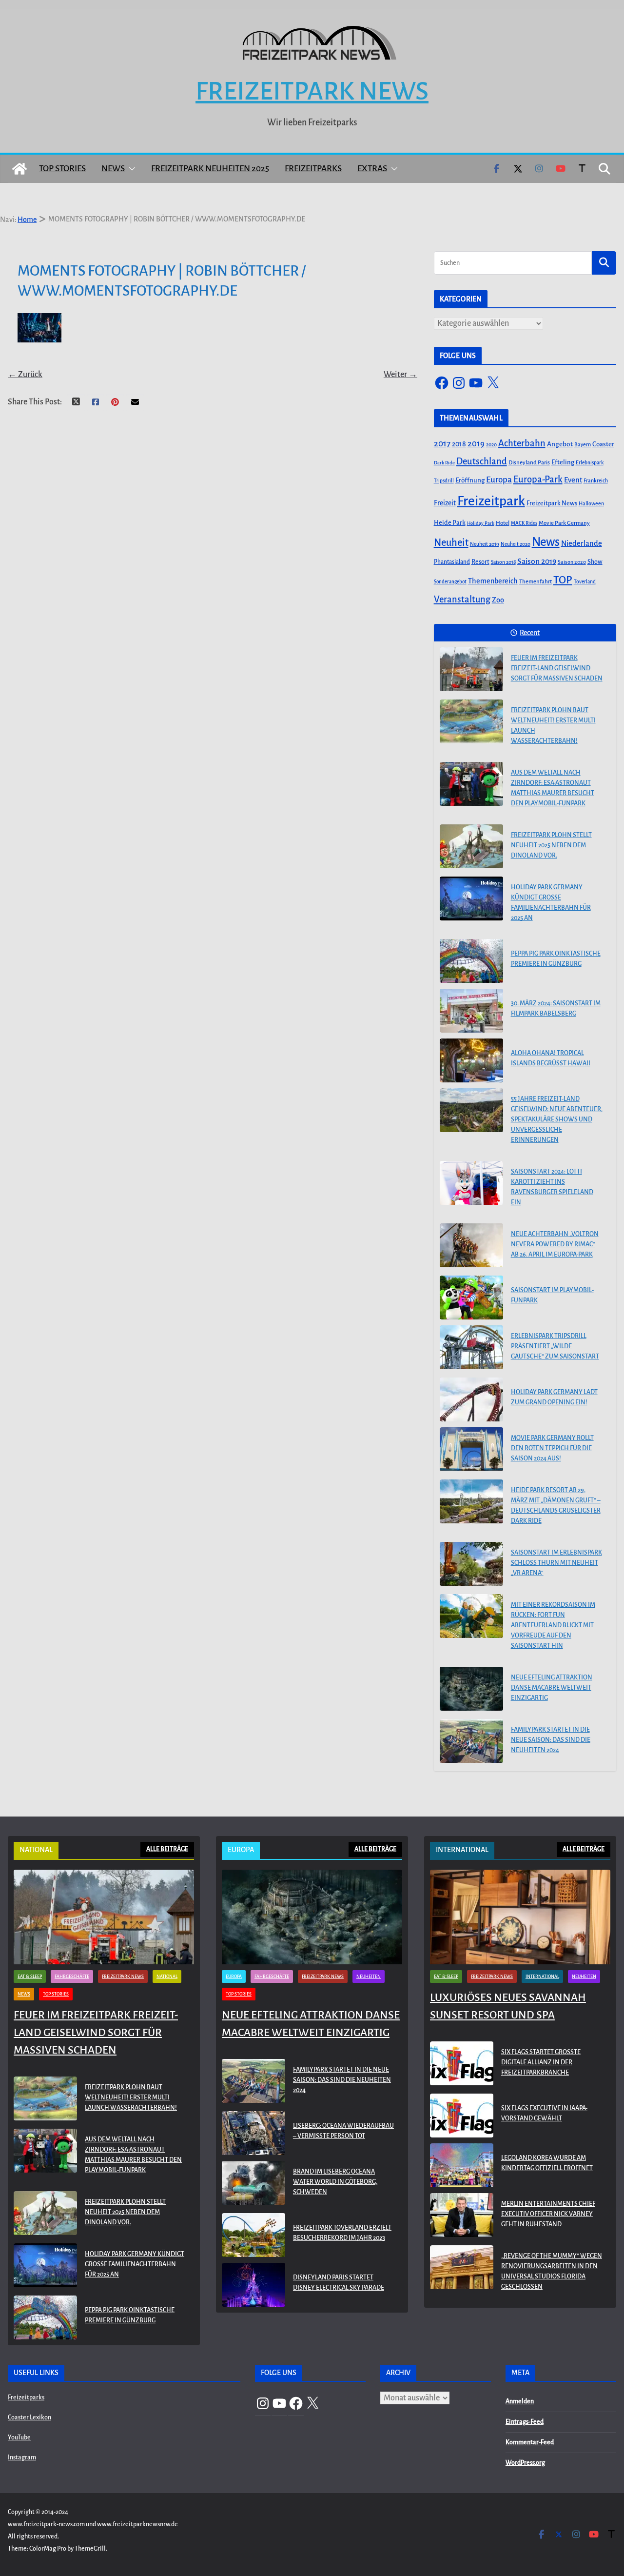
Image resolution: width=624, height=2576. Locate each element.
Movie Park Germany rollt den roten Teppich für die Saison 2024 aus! (552, 1448)
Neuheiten (369, 1977)
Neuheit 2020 (516, 544)
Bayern (583, 444)
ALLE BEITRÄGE (167, 1849)
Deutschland (482, 461)
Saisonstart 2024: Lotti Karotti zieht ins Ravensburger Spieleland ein (552, 1187)
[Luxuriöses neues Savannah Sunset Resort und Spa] (520, 1917)
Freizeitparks (313, 169)
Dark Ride (444, 463)
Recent (530, 633)
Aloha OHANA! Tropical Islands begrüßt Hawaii (551, 1058)
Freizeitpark (491, 501)
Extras (372, 169)
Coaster (603, 444)
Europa (499, 480)
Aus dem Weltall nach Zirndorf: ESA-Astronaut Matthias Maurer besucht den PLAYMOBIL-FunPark (553, 788)
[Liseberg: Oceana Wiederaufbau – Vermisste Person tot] (253, 2133)
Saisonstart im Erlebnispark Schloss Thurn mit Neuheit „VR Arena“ (556, 1563)
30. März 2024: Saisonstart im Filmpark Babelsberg (556, 1008)
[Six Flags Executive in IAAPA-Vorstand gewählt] (462, 2116)
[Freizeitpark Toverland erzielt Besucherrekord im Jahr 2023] (253, 2235)
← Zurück (25, 375)
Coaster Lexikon (29, 2417)
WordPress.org (525, 2463)
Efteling (563, 462)
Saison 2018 (503, 562)
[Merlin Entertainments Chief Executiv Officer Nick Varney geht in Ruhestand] (462, 2216)
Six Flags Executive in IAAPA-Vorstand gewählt (544, 2113)
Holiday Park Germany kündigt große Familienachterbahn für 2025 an (551, 903)
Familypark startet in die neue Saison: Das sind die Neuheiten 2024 (551, 1740)
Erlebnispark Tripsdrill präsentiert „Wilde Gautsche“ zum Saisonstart (555, 1346)
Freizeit (445, 503)
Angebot (560, 444)
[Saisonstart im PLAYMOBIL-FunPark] (471, 1298)
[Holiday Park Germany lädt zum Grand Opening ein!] (471, 1399)
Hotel (503, 523)
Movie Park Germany (564, 523)
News (113, 169)
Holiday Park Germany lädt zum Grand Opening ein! (554, 1397)
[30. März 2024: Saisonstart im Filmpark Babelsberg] (471, 1011)
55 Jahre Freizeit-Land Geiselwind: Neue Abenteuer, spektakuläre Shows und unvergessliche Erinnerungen (557, 1119)
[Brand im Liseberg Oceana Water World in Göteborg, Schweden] (253, 2184)
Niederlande (582, 543)
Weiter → (400, 375)
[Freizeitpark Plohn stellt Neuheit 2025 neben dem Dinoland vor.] (471, 846)
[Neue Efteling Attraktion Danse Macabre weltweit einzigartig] (471, 1689)
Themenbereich (493, 581)
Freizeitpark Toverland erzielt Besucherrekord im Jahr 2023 (342, 2233)
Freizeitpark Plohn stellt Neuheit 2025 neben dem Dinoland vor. (551, 845)
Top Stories (62, 169)
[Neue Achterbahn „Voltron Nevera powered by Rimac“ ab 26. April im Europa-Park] (471, 1245)
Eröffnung (470, 480)
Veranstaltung (462, 599)
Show (595, 562)
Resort (480, 562)
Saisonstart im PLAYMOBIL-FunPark (552, 1295)
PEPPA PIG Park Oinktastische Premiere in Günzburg (556, 959)
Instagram (22, 2457)
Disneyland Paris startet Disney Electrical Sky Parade (339, 2283)
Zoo (498, 600)
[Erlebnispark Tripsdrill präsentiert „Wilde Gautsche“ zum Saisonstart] (471, 1347)
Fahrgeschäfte (72, 1977)
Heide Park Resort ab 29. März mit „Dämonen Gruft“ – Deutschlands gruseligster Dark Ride (556, 1506)
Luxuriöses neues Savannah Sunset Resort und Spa (508, 2006)
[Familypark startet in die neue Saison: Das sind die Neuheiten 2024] (471, 1741)
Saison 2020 (572, 562)
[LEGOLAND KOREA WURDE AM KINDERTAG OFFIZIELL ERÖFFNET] (462, 2165)
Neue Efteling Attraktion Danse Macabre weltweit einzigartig (552, 1688)
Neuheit (451, 542)
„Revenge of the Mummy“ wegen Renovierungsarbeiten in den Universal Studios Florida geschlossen (552, 2271)
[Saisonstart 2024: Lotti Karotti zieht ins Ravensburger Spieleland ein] (471, 1183)
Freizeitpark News (312, 91)
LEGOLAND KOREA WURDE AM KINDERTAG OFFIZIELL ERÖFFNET (547, 2163)
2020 (491, 445)
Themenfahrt (536, 582)
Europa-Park (538, 479)
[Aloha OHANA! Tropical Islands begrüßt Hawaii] (471, 1060)
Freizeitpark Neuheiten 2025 (210, 169)
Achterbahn (522, 443)
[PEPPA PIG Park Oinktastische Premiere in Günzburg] (471, 961)
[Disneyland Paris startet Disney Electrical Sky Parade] (253, 2285)
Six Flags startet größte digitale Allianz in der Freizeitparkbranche (541, 2062)
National (167, 1977)
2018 (459, 444)
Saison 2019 (537, 561)
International (542, 1977)
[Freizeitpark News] (19, 169)
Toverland (585, 582)
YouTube (19, 2437)
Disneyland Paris (529, 463)
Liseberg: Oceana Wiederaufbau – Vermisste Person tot (343, 2131)
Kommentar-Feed (530, 2442)
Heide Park (450, 523)
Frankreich (596, 481)
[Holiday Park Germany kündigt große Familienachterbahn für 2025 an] (471, 899)
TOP (563, 580)
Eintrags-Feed (525, 2422)
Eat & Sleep (30, 1977)
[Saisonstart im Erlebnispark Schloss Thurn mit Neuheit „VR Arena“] (471, 1564)
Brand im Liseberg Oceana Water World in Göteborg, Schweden (335, 2182)
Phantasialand (452, 562)
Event (573, 480)
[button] (130, 169)
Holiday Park (481, 523)
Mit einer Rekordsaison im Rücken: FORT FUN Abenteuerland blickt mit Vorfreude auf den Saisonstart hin (553, 1625)
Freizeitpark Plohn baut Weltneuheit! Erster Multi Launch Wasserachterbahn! (553, 726)
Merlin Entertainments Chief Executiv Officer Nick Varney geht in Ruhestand (548, 2214)
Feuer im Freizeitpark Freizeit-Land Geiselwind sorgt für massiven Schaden (557, 668)
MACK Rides (524, 523)
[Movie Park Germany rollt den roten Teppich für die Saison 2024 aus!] (471, 1449)
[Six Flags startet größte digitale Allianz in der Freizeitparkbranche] (462, 2065)
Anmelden (520, 2401)
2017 (442, 444)
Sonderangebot (450, 582)
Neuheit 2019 (485, 544)
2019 (476, 444)
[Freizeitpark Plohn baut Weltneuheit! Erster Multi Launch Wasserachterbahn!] (471, 721)
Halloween (591, 503)
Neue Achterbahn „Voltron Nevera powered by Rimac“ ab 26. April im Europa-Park (555, 1244)
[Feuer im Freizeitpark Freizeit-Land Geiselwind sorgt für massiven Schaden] (471, 669)
